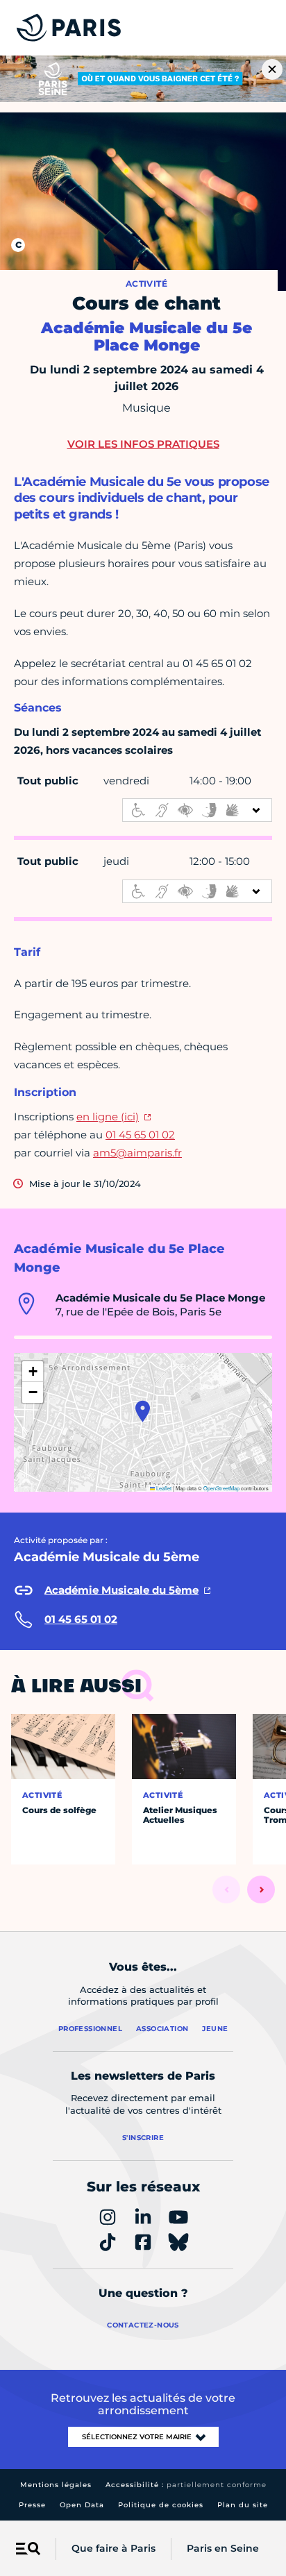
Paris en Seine (223, 2548)
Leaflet (163, 1488)
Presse (32, 2505)
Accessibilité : (186, 2485)
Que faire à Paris (113, 2548)
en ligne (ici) (108, 1117)
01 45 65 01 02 (140, 1135)
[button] (143, 1411)
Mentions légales (56, 2485)
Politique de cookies (161, 2505)
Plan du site (243, 2505)
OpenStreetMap (221, 1488)
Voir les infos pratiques (143, 444)
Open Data (82, 2505)
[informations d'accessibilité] (197, 810)
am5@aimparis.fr (137, 1153)
